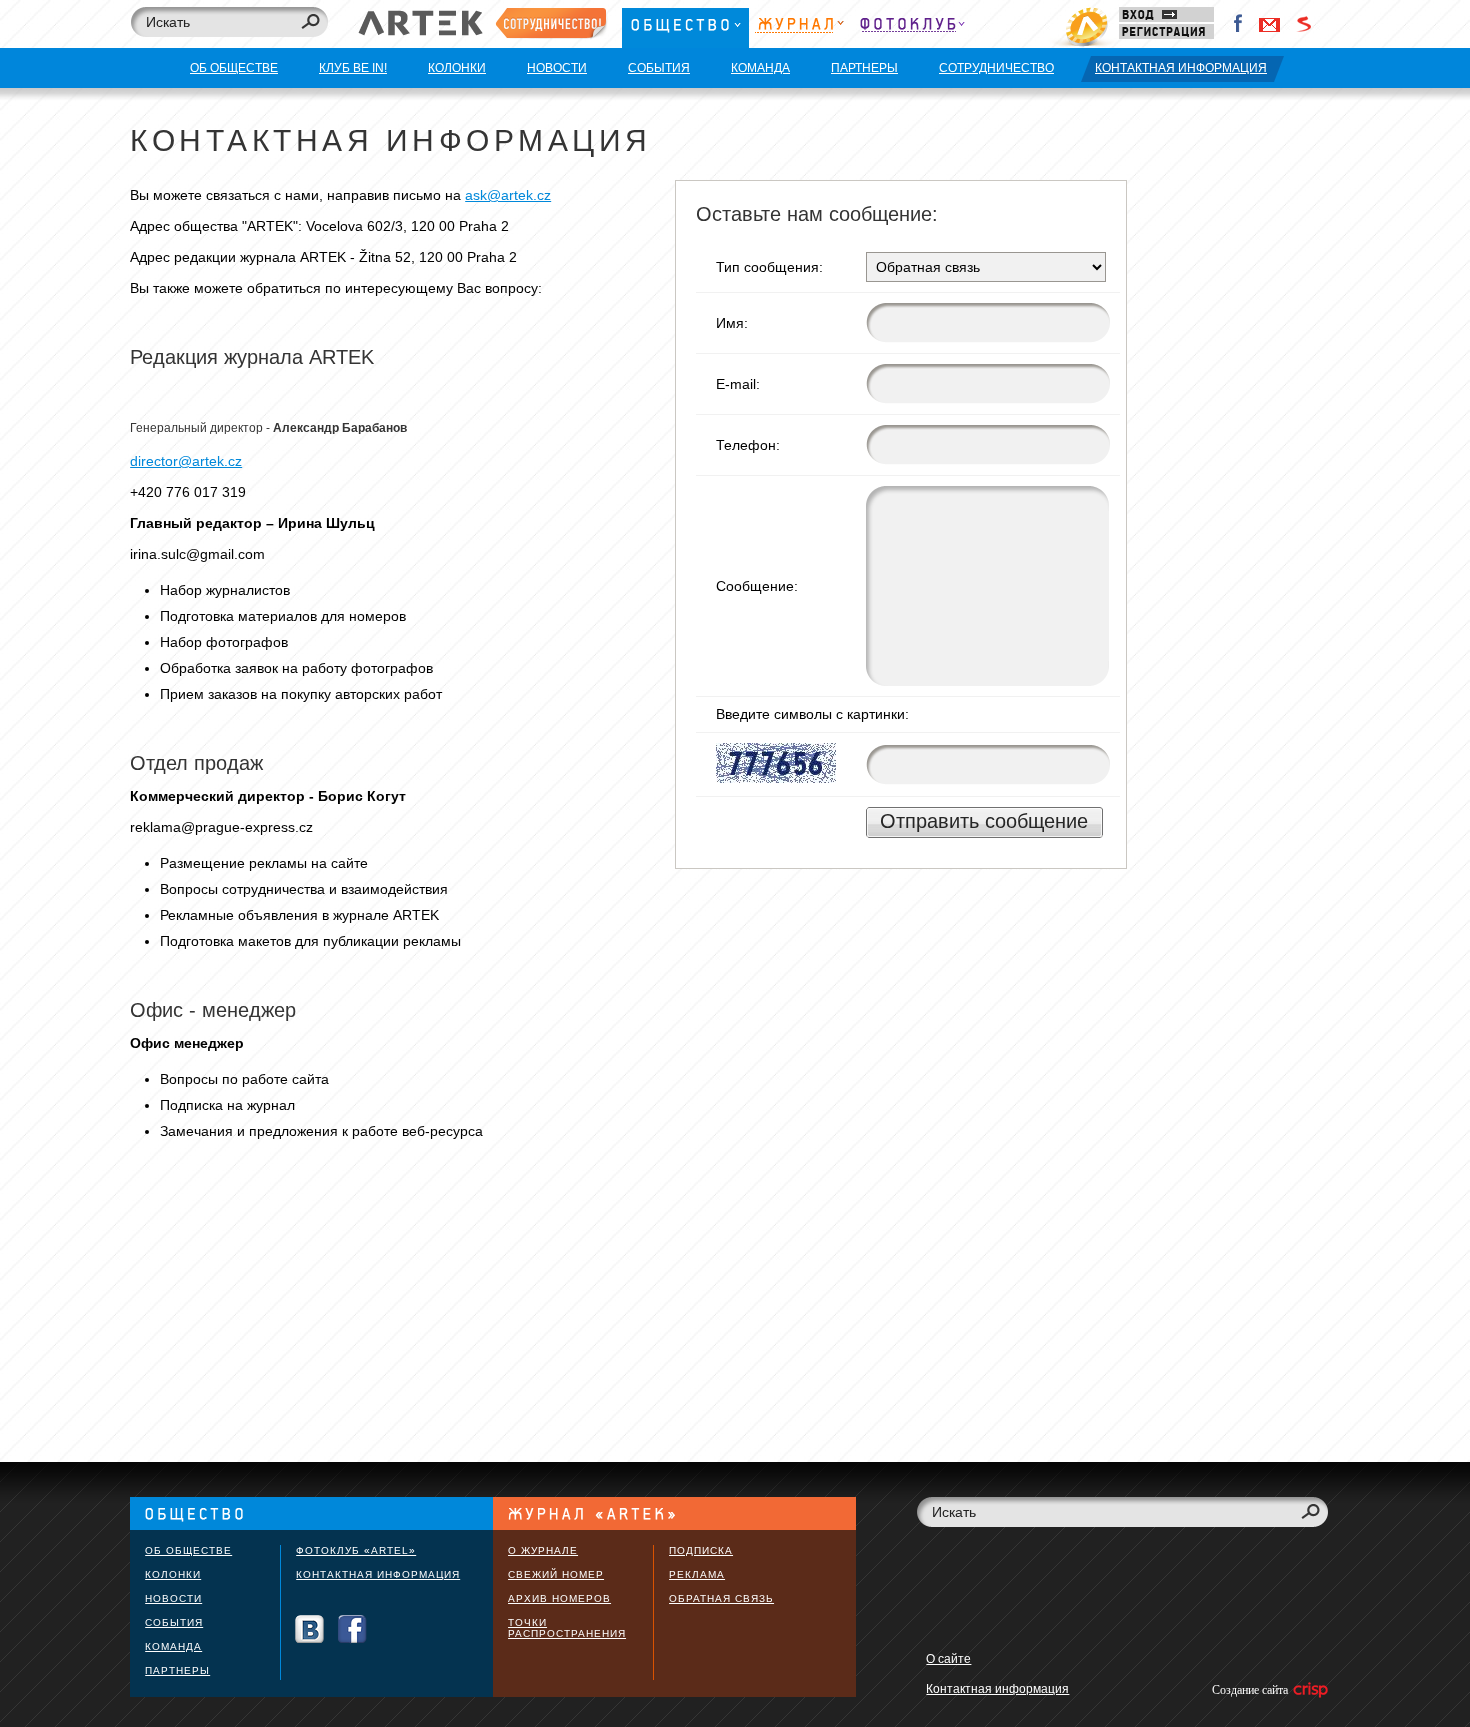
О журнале (543, 1550)
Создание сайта (1251, 1690)
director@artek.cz (186, 461)
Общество (685, 27)
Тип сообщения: (769, 267)
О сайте (948, 1659)
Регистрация (1166, 31)
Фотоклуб (912, 27)
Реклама (697, 1574)
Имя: (732, 323)
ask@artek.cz (508, 195)
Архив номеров (559, 1598)
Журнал (799, 27)
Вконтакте (309, 1629)
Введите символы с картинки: (812, 714)
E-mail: (738, 384)
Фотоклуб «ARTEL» (356, 1550)
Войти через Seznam (1304, 24)
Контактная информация (378, 1574)
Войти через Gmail (1270, 24)
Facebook (1239, 24)
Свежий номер (556, 1574)
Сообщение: (757, 586)
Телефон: (748, 445)
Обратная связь (721, 1598)
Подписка (701, 1550)
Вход (1166, 14)
